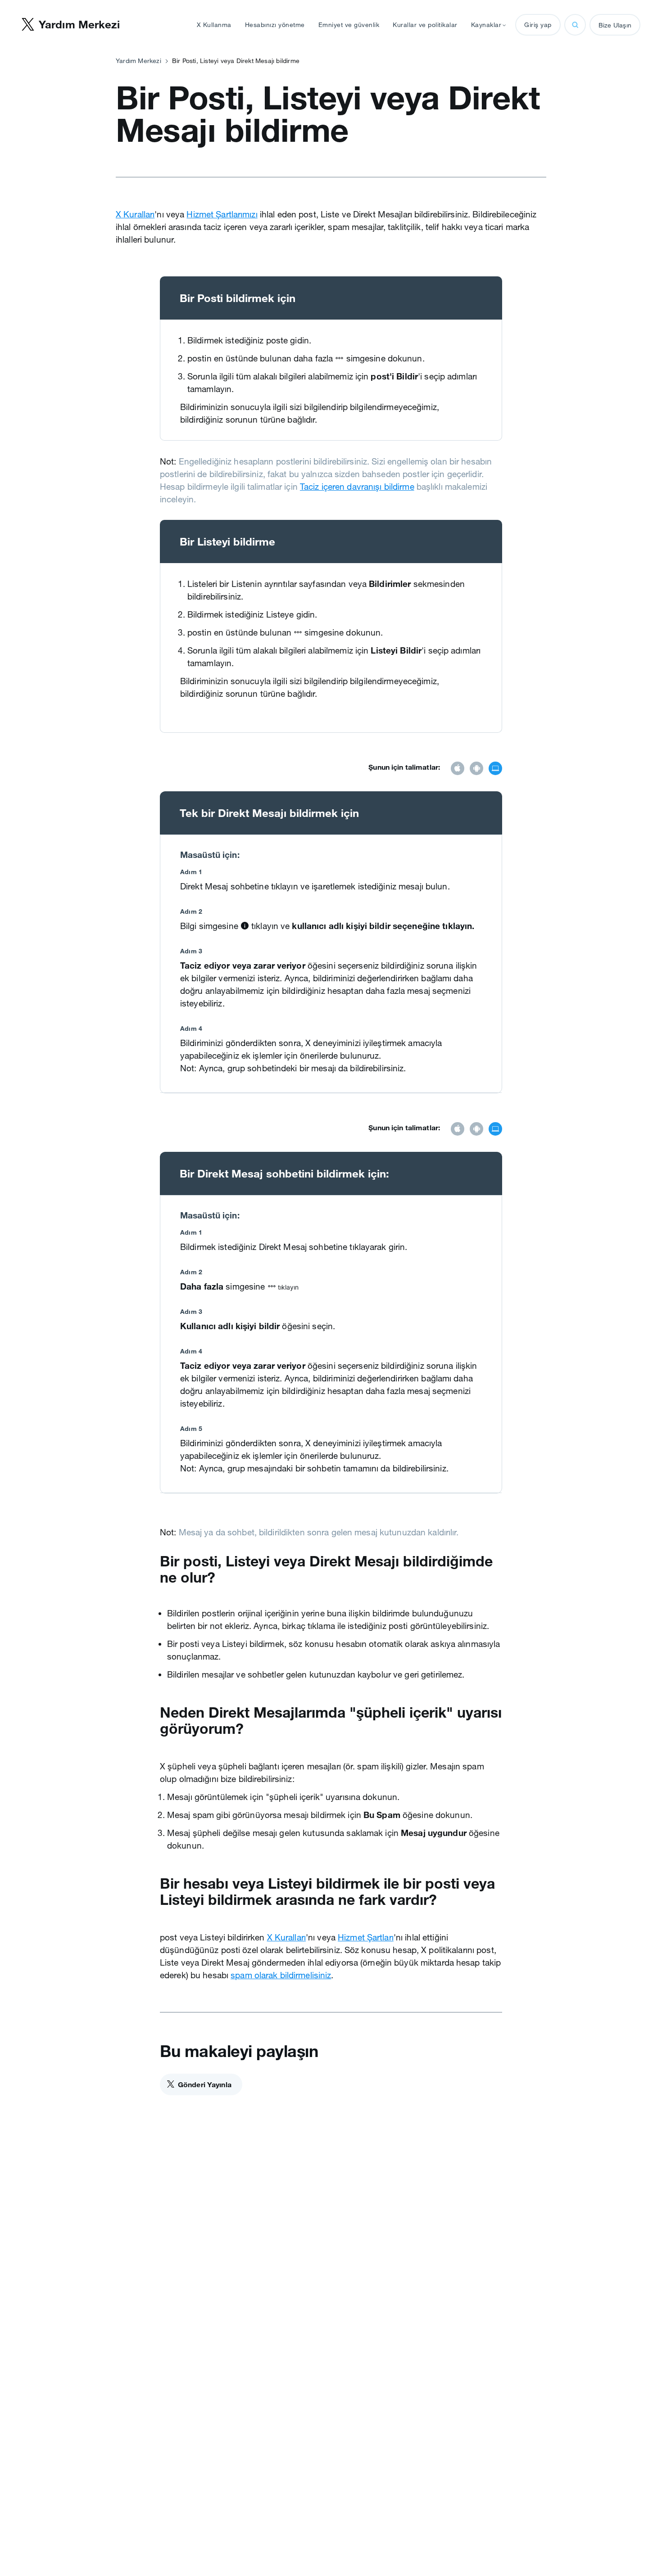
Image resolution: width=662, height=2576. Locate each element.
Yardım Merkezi (138, 61)
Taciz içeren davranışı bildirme (357, 487)
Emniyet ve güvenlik (349, 25)
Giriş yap (538, 25)
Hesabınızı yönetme (275, 25)
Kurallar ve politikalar (425, 25)
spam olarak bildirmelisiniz (281, 1975)
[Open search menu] (575, 25)
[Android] (476, 769)
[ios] (458, 769)
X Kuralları (135, 214)
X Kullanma (214, 25)
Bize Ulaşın (615, 25)
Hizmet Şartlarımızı (222, 214)
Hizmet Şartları (366, 1937)
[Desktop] (495, 769)
